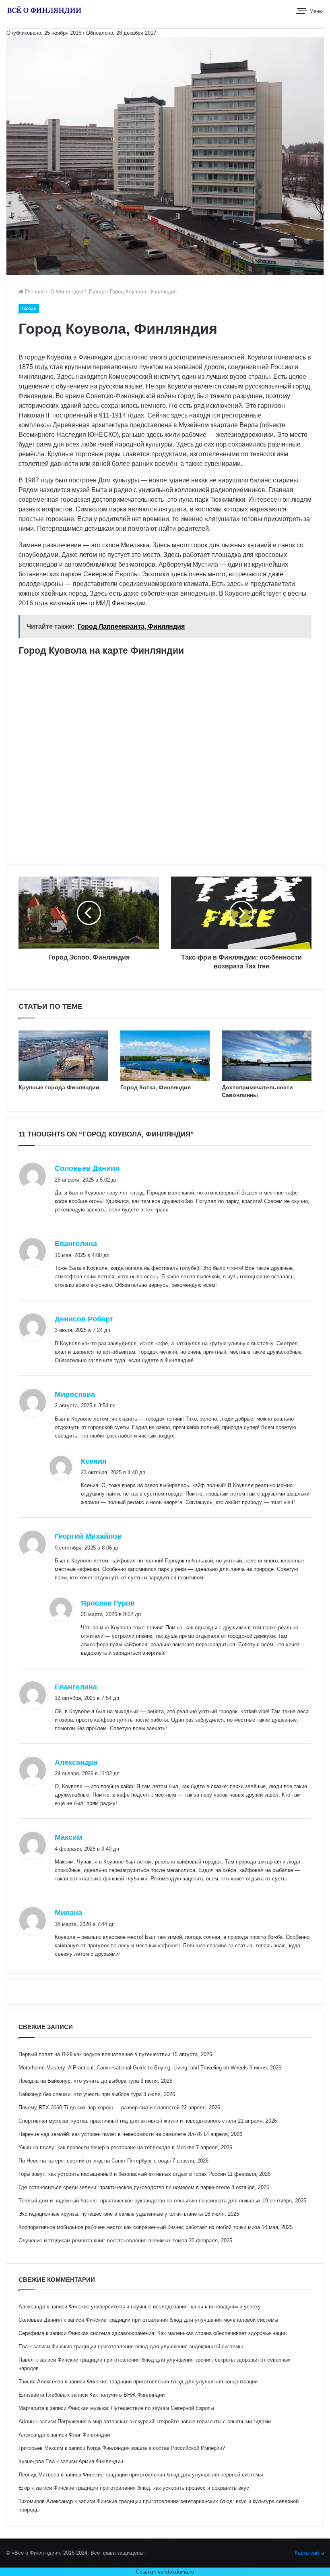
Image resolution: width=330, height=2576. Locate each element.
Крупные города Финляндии (59, 1087)
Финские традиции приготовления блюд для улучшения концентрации (172, 2382)
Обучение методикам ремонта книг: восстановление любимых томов (103, 2240)
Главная (34, 292)
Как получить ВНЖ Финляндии (127, 2395)
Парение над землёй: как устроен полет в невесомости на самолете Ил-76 (110, 2134)
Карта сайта (309, 2553)
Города (97, 292)
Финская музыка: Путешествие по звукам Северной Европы (141, 2408)
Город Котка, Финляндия (156, 1087)
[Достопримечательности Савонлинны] (267, 1056)
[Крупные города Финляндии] (63, 1056)
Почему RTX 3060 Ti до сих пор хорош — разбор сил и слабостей (99, 2108)
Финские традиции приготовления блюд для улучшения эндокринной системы (147, 2346)
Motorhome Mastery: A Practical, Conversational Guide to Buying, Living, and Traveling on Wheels (133, 2068)
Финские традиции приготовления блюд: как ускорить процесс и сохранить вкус (151, 2488)
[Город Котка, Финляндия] (165, 1056)
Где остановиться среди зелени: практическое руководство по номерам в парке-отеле (124, 2187)
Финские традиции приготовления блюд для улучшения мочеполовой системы (182, 2320)
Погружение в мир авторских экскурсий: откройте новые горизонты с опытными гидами (164, 2421)
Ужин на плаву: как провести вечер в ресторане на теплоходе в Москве (106, 2147)
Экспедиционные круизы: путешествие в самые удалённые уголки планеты (111, 2214)
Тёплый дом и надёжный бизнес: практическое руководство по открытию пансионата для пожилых (140, 2201)
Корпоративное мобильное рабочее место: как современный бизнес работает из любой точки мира (139, 2227)
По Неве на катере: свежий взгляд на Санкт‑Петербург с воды (95, 2161)
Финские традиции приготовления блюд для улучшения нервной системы (173, 2475)
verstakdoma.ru (176, 2572)
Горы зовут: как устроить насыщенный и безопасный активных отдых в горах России (122, 2174)
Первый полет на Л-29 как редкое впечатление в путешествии (94, 2054)
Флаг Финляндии (89, 2435)
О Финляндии (66, 292)
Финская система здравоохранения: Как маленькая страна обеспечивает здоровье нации (177, 2333)
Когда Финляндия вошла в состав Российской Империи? (156, 2448)
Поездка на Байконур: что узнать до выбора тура (79, 2081)
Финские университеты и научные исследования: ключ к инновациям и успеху (165, 2307)
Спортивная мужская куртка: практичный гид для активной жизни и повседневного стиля (127, 2121)
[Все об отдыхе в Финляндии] (44, 10)
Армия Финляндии (101, 2461)
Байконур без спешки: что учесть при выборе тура (80, 2094)
